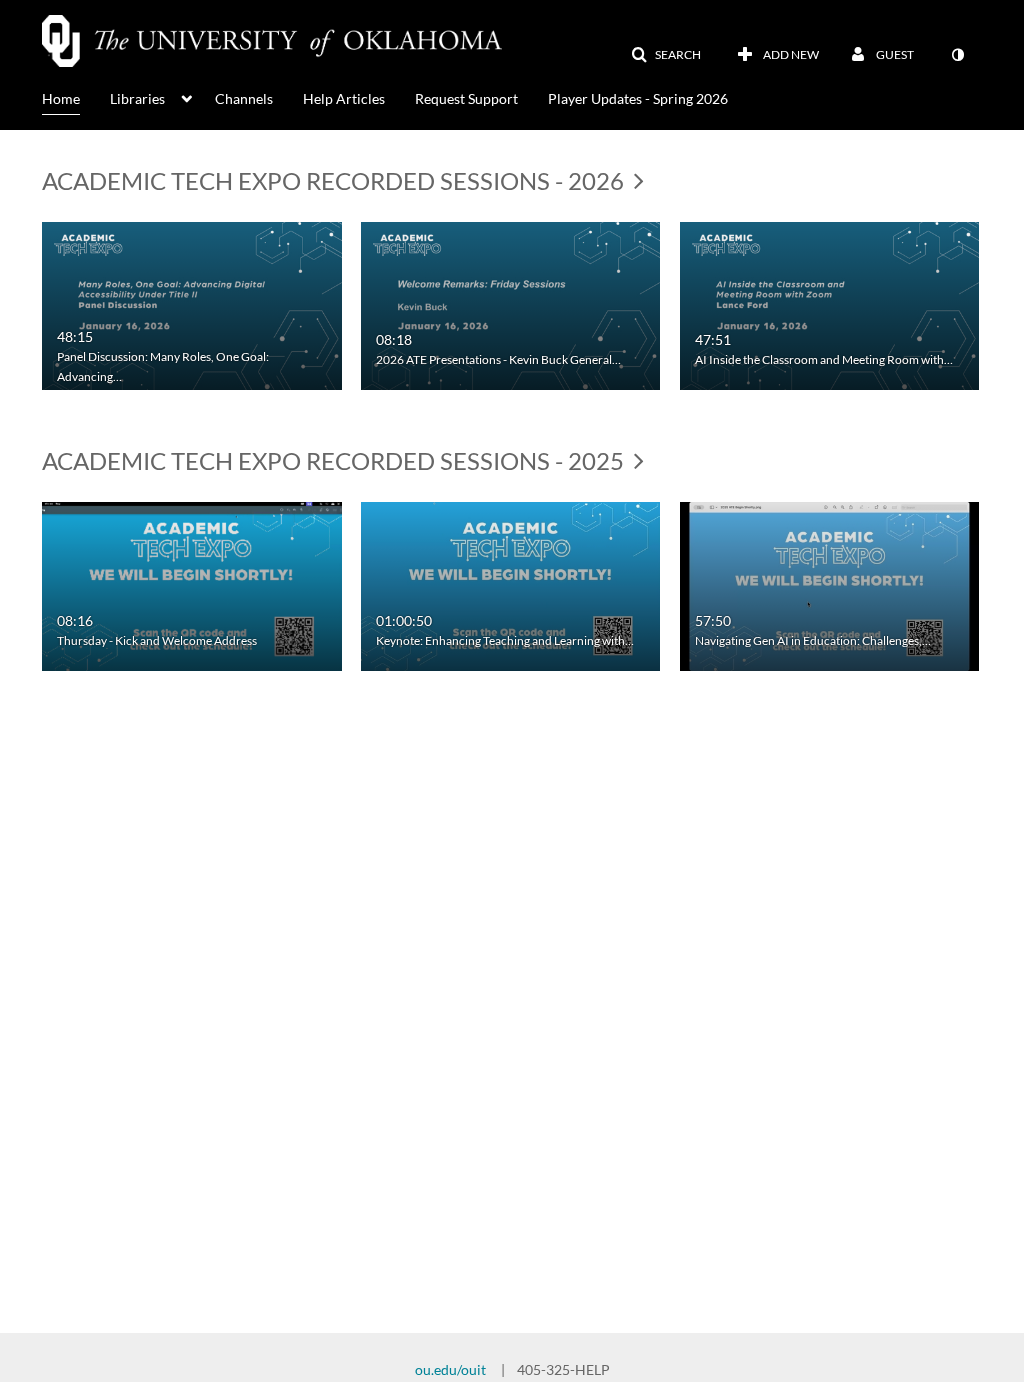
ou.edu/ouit (450, 1369)
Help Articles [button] (344, 98)
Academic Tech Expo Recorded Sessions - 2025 (335, 460)
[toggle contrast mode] (957, 55)
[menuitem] (76, 97)
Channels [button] (244, 98)
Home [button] (61, 98)
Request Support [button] (466, 98)
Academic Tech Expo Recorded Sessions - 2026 (335, 180)
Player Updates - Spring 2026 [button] (638, 98)
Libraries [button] (137, 98)
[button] (666, 55)
